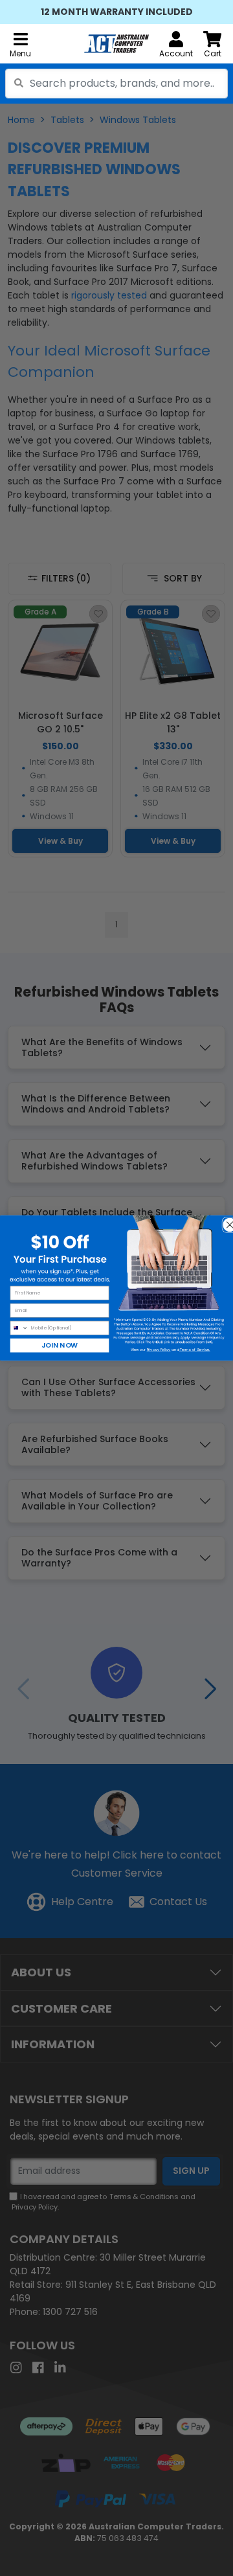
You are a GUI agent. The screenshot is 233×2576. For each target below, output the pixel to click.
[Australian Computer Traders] (116, 44)
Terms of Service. (195, 1350)
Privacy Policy (159, 1350)
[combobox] (116, 84)
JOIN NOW (60, 1345)
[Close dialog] (227, 1222)
